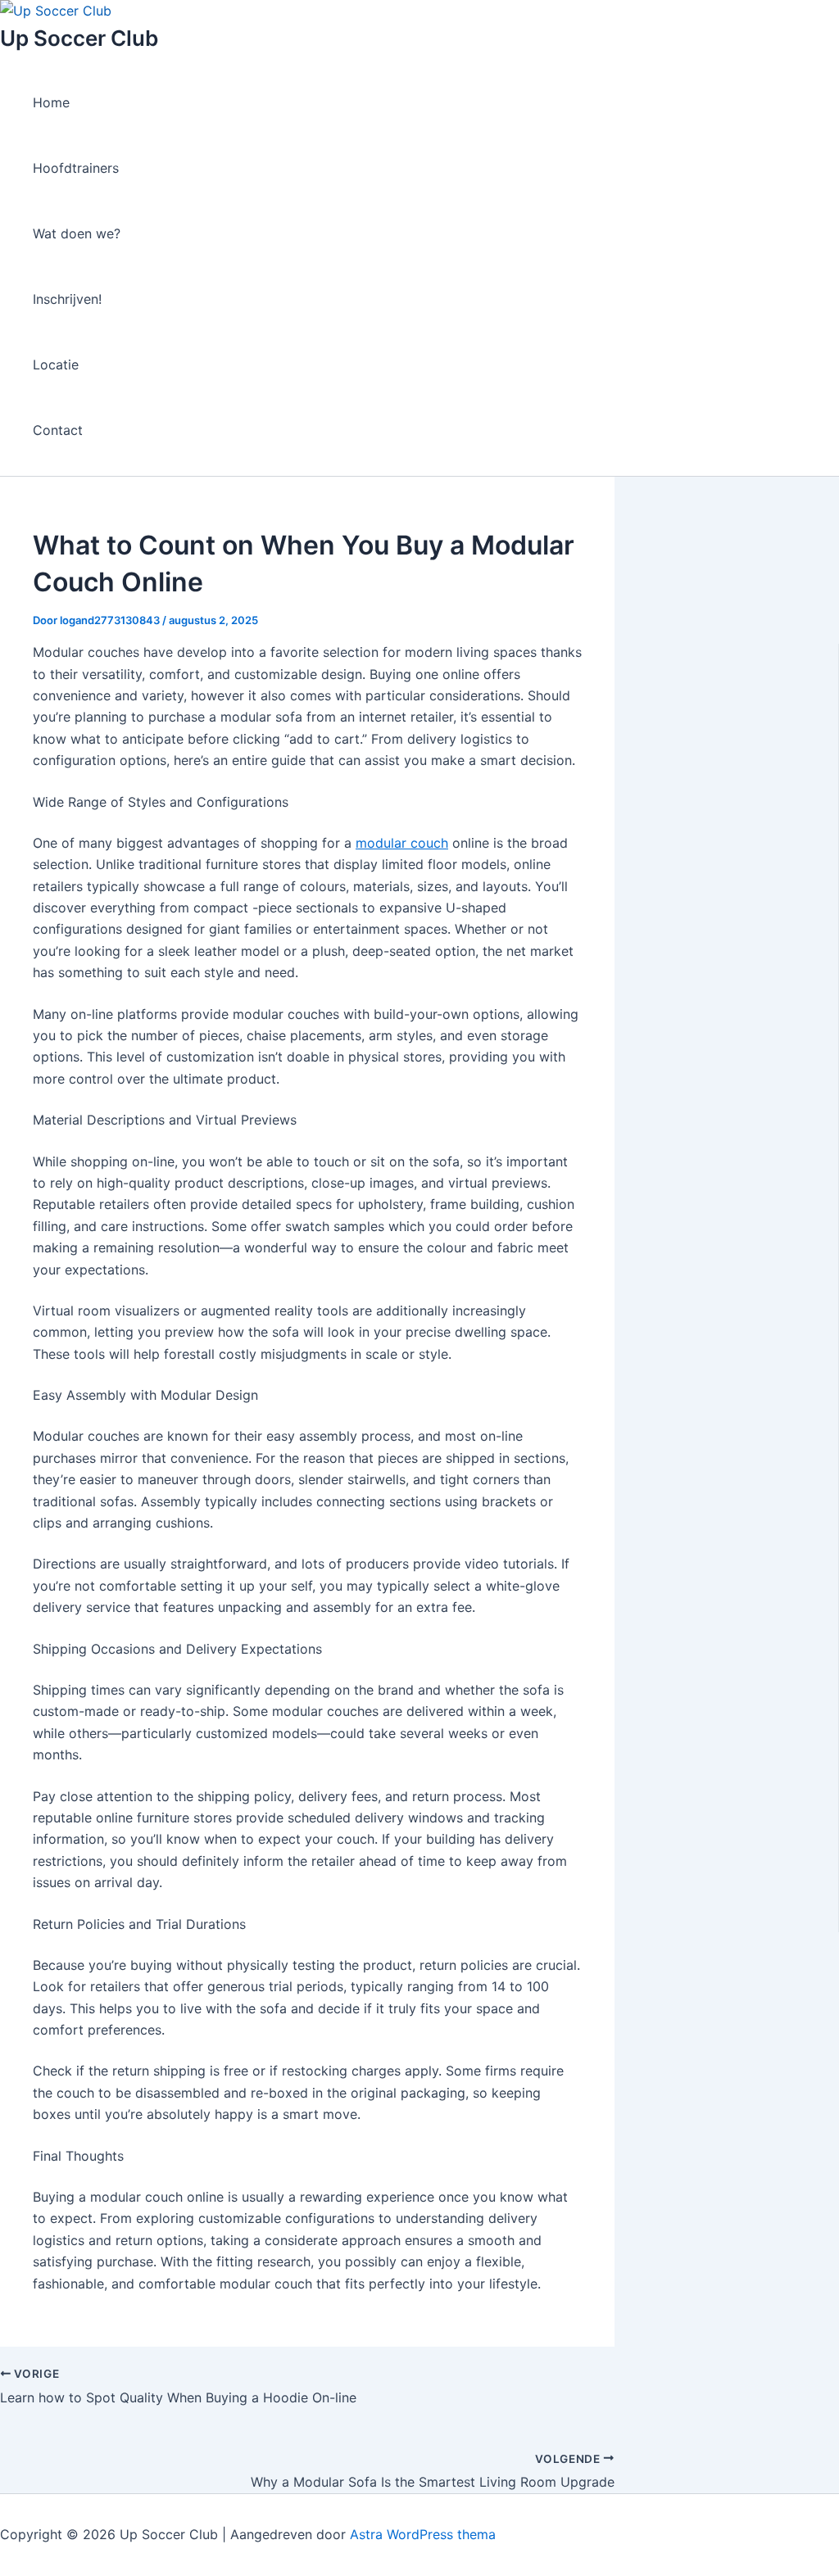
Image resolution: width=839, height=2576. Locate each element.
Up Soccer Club (79, 38)
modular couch (402, 843)
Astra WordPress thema (423, 2534)
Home (51, 102)
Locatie (56, 364)
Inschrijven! (67, 299)
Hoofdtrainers (76, 168)
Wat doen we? (77, 233)
